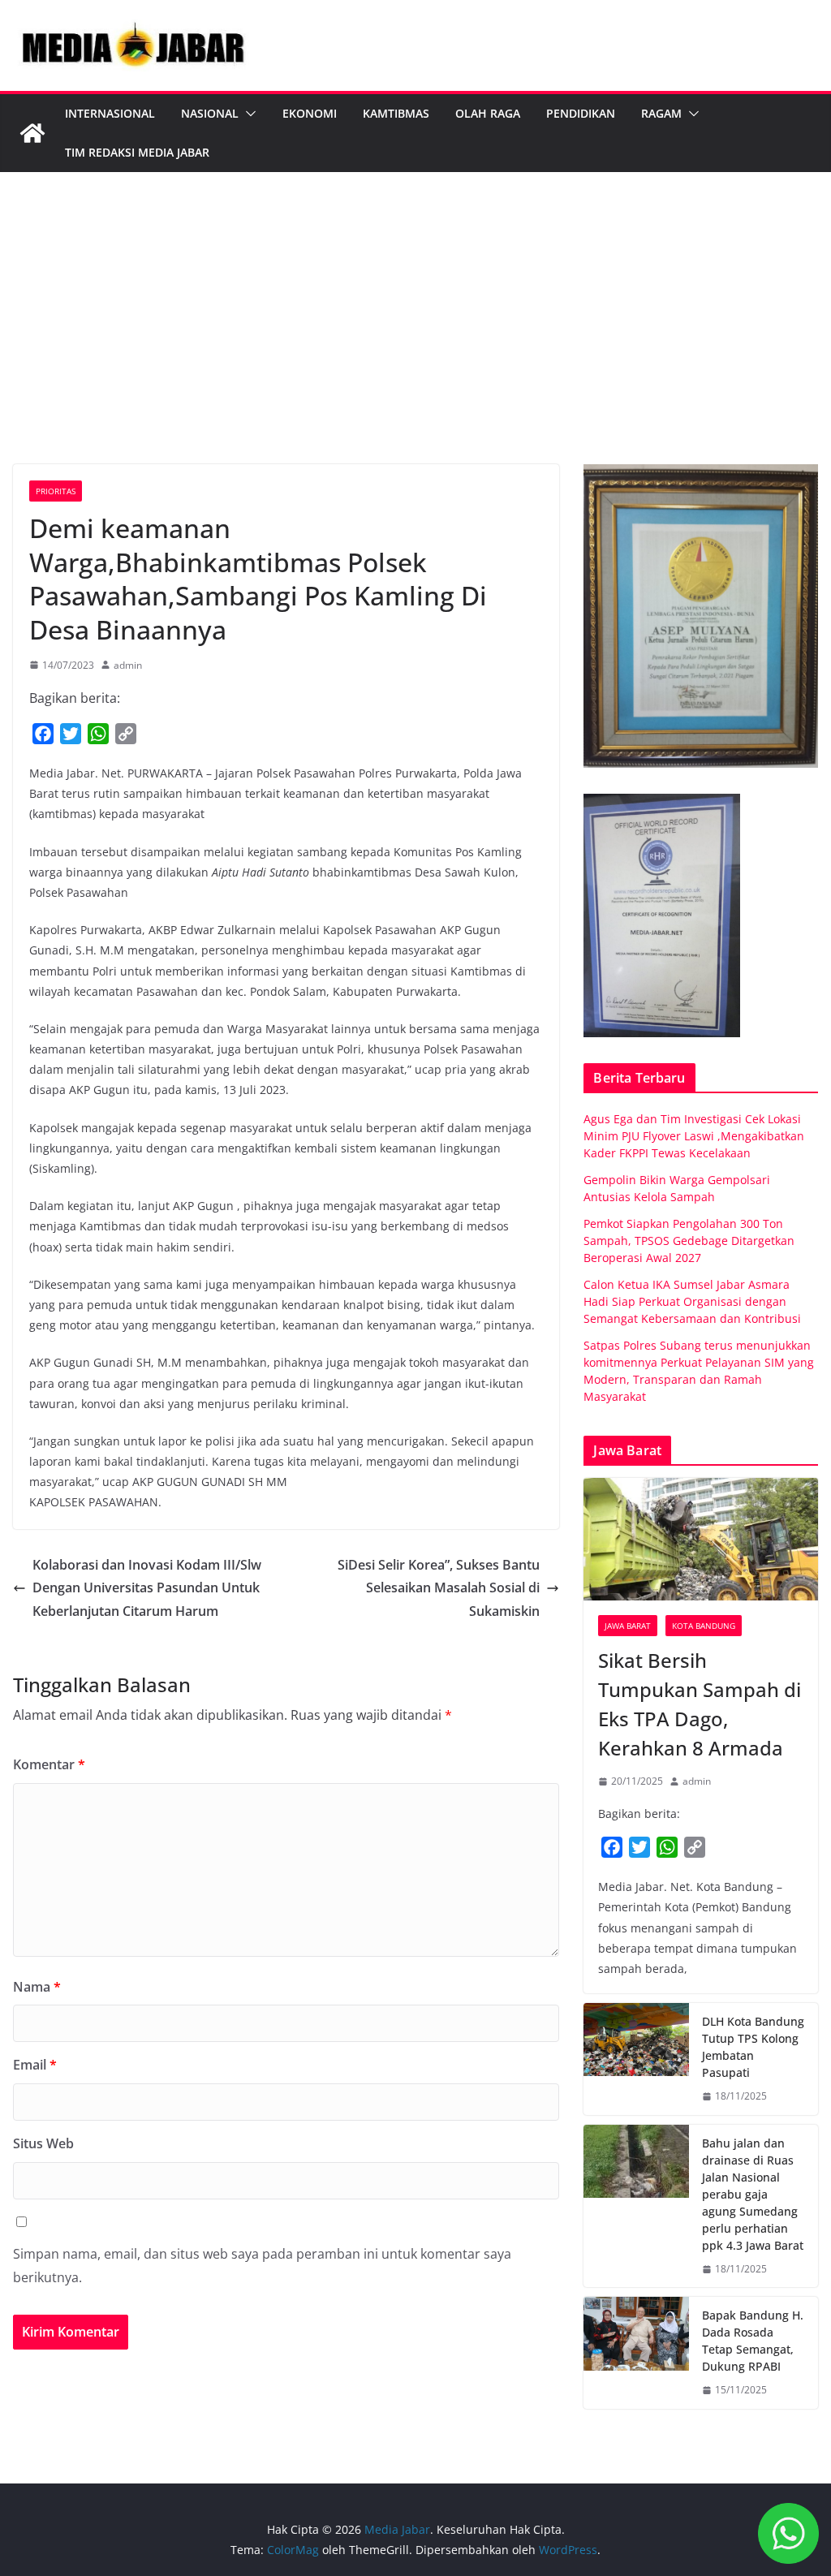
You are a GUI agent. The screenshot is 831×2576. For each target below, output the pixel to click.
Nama (37, 1987)
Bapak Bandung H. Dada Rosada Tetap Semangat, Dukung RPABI (753, 2341)
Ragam (661, 113)
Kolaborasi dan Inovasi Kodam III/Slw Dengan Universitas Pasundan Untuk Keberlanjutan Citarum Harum (147, 1588)
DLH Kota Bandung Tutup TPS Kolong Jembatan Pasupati (753, 2047)
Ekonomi (310, 113)
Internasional (110, 113)
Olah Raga (488, 113)
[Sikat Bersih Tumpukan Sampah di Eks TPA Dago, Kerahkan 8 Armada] (701, 1540)
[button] (248, 114)
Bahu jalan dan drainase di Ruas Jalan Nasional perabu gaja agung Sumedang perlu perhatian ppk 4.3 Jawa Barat (753, 2194)
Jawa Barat (628, 1626)
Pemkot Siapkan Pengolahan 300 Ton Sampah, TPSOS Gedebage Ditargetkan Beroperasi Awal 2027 (689, 1241)
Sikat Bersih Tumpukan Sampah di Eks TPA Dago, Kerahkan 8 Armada (700, 1704)
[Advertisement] (415, 342)
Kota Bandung (704, 1626)
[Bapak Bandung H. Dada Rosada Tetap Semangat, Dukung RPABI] (636, 2353)
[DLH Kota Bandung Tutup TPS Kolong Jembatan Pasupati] (636, 2059)
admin (128, 665)
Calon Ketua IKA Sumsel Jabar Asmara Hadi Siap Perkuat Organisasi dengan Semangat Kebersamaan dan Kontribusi (692, 1301)
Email (35, 2065)
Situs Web (43, 2143)
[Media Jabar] (32, 133)
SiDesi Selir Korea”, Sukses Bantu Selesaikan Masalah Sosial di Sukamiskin (439, 1588)
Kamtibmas (396, 113)
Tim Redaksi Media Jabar (137, 152)
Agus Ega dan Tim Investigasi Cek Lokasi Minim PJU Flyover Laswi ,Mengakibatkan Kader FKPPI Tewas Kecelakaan (694, 1136)
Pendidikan (581, 113)
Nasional (210, 113)
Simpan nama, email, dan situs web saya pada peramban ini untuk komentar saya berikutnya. (262, 2266)
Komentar (49, 1764)
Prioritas (56, 491)
